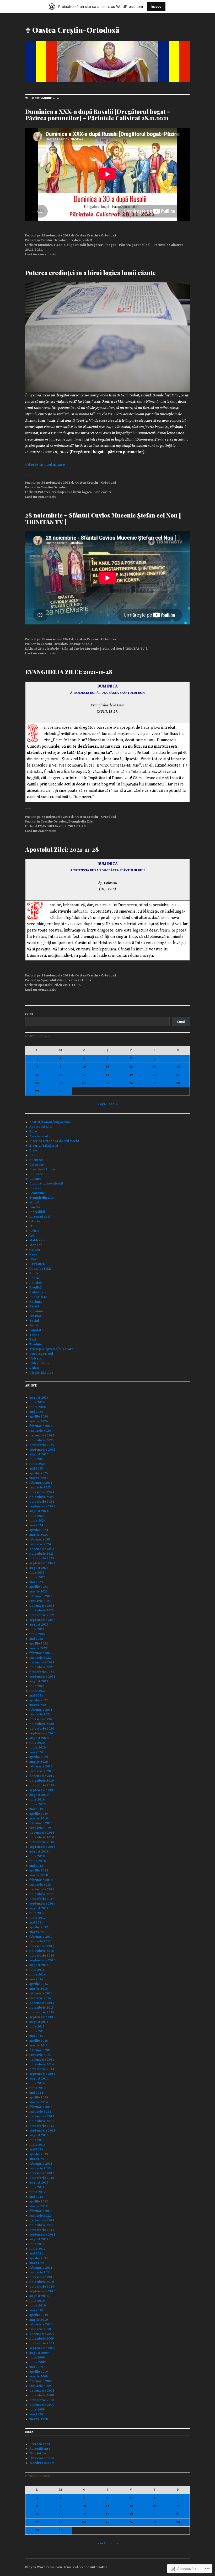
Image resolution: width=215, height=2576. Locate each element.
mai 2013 (36, 2150)
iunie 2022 (37, 1634)
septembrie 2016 (42, 1960)
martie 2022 (39, 1648)
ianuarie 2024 (40, 1544)
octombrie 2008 (42, 2400)
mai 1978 (36, 2414)
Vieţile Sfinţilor (41, 1373)
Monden (36, 1245)
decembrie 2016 (42, 1946)
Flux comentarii (42, 2458)
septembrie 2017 (42, 1904)
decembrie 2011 (42, 2220)
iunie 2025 (37, 1464)
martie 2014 (39, 2102)
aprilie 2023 (39, 1587)
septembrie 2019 (42, 1790)
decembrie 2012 (42, 2173)
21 (178, 1075)
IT (31, 1226)
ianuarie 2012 (40, 2216)
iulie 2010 (37, 2301)
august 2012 (39, 2183)
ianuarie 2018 (40, 1885)
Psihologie (38, 1292)
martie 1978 (39, 2419)
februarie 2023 (41, 1596)
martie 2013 (39, 2159)
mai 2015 (36, 2036)
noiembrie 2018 (42, 1837)
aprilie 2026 (39, 1417)
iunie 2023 (37, 1577)
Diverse (35, 1188)
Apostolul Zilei (52, 980)
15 (37, 1075)
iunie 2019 (37, 1804)
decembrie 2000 (42, 2405)
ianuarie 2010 (40, 2329)
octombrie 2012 (42, 2178)
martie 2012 (39, 2206)
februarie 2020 (41, 1767)
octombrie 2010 (42, 2287)
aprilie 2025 (39, 1473)
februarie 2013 (41, 2164)
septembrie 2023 (42, 1563)
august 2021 (39, 1681)
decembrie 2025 (42, 1436)
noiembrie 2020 (42, 1724)
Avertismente (40, 1136)
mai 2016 (36, 1979)
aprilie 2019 (39, 1814)
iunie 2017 (37, 1918)
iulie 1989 (37, 2410)
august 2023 (39, 1568)
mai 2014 (36, 2093)
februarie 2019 (41, 1823)
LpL (32, 1236)
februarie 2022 (41, 1653)
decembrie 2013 (42, 2116)
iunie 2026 (37, 1407)
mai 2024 (36, 1525)
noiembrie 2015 (42, 2008)
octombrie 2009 (42, 2343)
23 (61, 1083)
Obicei (34, 1259)
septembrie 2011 (42, 2235)
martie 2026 (39, 1421)
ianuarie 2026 (40, 1431)
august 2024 (39, 1511)
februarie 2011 (41, 2268)
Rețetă (34, 1307)
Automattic (99, 2567)
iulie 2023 (37, 1573)
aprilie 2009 (39, 2372)
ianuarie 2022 (40, 1658)
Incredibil (37, 1212)
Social (34, 1321)
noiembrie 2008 (42, 2395)
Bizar (33, 1150)
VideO (87, 240)
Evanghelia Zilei (81, 822)
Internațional (40, 1217)
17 (84, 1075)
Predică (75, 240)
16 (61, 1075)
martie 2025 (39, 1478)
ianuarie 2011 (40, 2272)
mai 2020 (36, 1752)
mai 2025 (36, 1469)
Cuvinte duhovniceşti (46, 1184)
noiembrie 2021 (42, 1667)
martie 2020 (39, 1762)
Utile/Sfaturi (39, 1363)
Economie (37, 1193)
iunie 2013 (37, 2145)
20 (154, 1075)
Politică (36, 1283)
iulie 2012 (37, 2187)
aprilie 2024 (39, 1530)
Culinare (36, 1174)
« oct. (102, 1104)
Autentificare (40, 2449)
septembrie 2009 (42, 2348)
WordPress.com (42, 2463)
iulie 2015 (37, 2027)
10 (84, 1067)
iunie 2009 (37, 2362)
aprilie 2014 (39, 2097)
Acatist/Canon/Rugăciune (50, 1122)
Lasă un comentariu (41, 254)
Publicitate (38, 1297)
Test (33, 1340)
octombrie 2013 (42, 2126)
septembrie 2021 (42, 1677)
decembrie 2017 (42, 1889)
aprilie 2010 (39, 2315)
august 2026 (39, 1398)
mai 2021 (36, 1696)
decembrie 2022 (42, 1606)
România (36, 1311)
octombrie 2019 (42, 1785)
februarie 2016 (41, 1993)
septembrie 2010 (42, 2291)
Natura (35, 1250)
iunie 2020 (37, 1748)
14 (178, 1067)
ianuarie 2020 (40, 1771)
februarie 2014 (41, 2107)
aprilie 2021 (39, 1700)
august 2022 (39, 1625)
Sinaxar (74, 644)
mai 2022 (36, 1639)
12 (131, 1067)
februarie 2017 (41, 1937)
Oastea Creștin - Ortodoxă (96, 236)
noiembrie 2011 (42, 2225)
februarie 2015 (41, 2050)
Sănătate (36, 1330)
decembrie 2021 (42, 1662)
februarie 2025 (41, 1483)
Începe (156, 6)
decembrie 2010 (42, 2277)
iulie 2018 (37, 1856)
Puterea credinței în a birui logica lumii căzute (90, 273)
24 (84, 1083)
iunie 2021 (37, 1691)
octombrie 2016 (42, 1956)
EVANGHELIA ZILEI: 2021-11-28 (69, 672)
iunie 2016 (37, 1975)
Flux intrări (38, 2453)
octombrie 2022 (42, 1615)
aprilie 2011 (39, 2258)
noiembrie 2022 (42, 1610)
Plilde (34, 1273)
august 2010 (39, 2296)
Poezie (35, 1278)
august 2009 (39, 2353)
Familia (35, 1207)
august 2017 (39, 1908)
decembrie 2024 (42, 1492)
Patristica (37, 1264)
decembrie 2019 (42, 1776)
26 (131, 1083)
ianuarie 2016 (40, 1998)
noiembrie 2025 (42, 1440)
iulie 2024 (37, 1516)
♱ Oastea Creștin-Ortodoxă (72, 30)
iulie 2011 (37, 2244)
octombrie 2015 (42, 2012)
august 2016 (39, 1965)
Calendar (37, 1165)
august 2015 (39, 2022)
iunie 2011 (37, 2249)
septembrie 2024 (42, 1506)
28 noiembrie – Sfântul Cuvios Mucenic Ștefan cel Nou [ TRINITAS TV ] (103, 518)
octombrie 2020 (42, 1729)
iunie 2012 (37, 2192)
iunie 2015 (37, 2031)
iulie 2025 (37, 1459)
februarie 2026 (41, 1426)
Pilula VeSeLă (40, 1269)
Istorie (35, 1221)
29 (37, 1091)
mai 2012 (36, 2197)
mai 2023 (36, 1582)
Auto (33, 1132)
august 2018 (39, 1852)
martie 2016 (39, 1989)
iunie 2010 (37, 2306)
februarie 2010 (41, 2324)
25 (107, 1083)
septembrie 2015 (42, 2017)
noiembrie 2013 (42, 2121)
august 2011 (39, 2239)
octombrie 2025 (42, 1445)
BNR (33, 1155)
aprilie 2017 (39, 1927)
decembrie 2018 (42, 1833)
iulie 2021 (37, 1686)
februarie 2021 (41, 1710)
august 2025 (39, 1454)
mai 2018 (36, 1866)
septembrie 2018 (42, 1847)
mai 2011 (36, 2254)
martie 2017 (39, 1932)
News (33, 1255)
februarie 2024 (41, 1540)
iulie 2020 (37, 1743)
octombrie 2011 (42, 2230)
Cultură (35, 1179)
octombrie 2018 (42, 1842)
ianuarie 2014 (40, 2112)
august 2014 (39, 2079)
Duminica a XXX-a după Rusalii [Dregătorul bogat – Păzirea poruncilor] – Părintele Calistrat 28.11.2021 (98, 115)
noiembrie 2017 (42, 1894)
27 (154, 1083)
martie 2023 (39, 1592)
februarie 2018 (41, 1880)
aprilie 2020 (39, 1757)
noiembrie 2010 (42, 2282)
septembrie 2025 (42, 1450)
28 (178, 1083)
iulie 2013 (37, 2140)
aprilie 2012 (39, 2202)
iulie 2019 (37, 1800)
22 (37, 1083)
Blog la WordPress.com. (44, 2567)
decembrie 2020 (42, 1719)
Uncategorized (41, 1354)
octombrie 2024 (42, 1502)
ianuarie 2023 (40, 1601)
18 (107, 1075)
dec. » (113, 1104)
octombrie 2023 (42, 1558)
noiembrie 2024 (42, 1497)
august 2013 (39, 2135)
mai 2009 (36, 2367)
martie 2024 (39, 1535)
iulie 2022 (37, 1629)
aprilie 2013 (39, 2154)
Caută (29, 1014)
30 (61, 1091)
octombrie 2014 (42, 2069)
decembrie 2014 (42, 2060)
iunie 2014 (37, 2088)
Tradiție (36, 1344)
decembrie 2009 (42, 2334)
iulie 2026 (37, 1402)
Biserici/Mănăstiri (44, 1146)
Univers (36, 1359)
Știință (34, 1202)
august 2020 (39, 1738)
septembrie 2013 (42, 2131)
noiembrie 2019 (42, 1781)
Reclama (36, 1302)
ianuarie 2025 (40, 1488)
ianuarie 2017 (40, 1941)
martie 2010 (39, 2320)
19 (131, 1075)
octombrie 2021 (42, 1672)
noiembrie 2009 (42, 2339)
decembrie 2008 (42, 2391)
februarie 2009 (41, 2381)
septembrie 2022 (42, 1620)
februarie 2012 (41, 2211)
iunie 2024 (37, 1521)
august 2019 (39, 1795)
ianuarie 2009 (40, 2386)
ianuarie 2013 (40, 2168)
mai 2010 (36, 2310)
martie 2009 (39, 2376)
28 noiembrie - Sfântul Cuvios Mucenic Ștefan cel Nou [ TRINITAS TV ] (92, 649)
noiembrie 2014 (42, 2064)
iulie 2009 (37, 2358)
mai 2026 (36, 1412)
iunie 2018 (37, 1861)
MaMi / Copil (39, 1240)
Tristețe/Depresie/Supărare (51, 1349)
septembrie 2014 (42, 2074)
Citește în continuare (45, 465)
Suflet (34, 1325)
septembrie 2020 (42, 1733)
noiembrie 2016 (42, 1951)
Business (36, 1160)
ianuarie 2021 (40, 1714)
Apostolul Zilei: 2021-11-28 (62, 849)
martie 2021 (39, 1705)
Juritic (34, 1231)
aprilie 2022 (39, 1644)
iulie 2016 (37, 1970)
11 (107, 1067)
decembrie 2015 (42, 2003)
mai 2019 (36, 1809)
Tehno (34, 1335)
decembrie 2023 (42, 1549)
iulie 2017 (37, 1913)
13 (154, 1067)
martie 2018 (39, 1875)
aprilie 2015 (39, 2041)
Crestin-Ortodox (54, 240)
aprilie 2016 (39, 1984)
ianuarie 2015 (40, 2055)
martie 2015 (39, 2045)
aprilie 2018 (39, 1871)
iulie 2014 (37, 2083)
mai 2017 (36, 1923)
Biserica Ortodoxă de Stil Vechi (54, 1141)
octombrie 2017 (42, 1899)
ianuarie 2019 (40, 1828)
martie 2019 (39, 1819)
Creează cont (40, 2444)
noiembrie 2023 (42, 1554)
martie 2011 (39, 2263)
